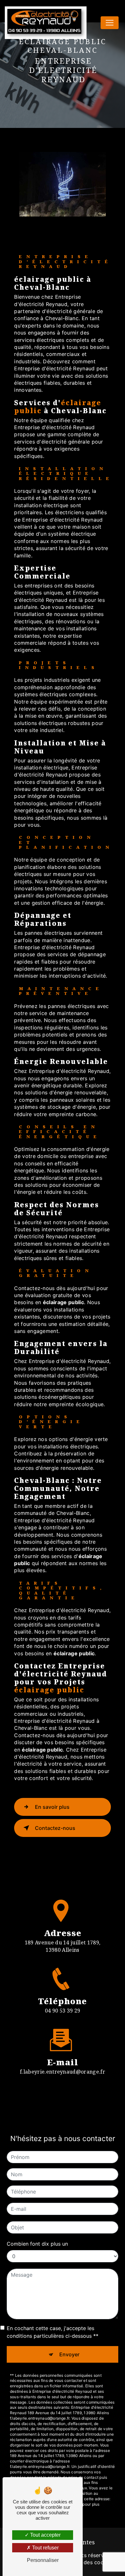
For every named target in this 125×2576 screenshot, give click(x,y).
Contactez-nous (55, 1828)
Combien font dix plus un (37, 2244)
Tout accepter (45, 2535)
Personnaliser (43, 2560)
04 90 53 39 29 (63, 2011)
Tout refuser (45, 2548)
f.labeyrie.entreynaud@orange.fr (63, 2072)
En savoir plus (52, 1807)
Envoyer (69, 2354)
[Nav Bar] (110, 23)
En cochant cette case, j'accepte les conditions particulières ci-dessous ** (53, 2332)
